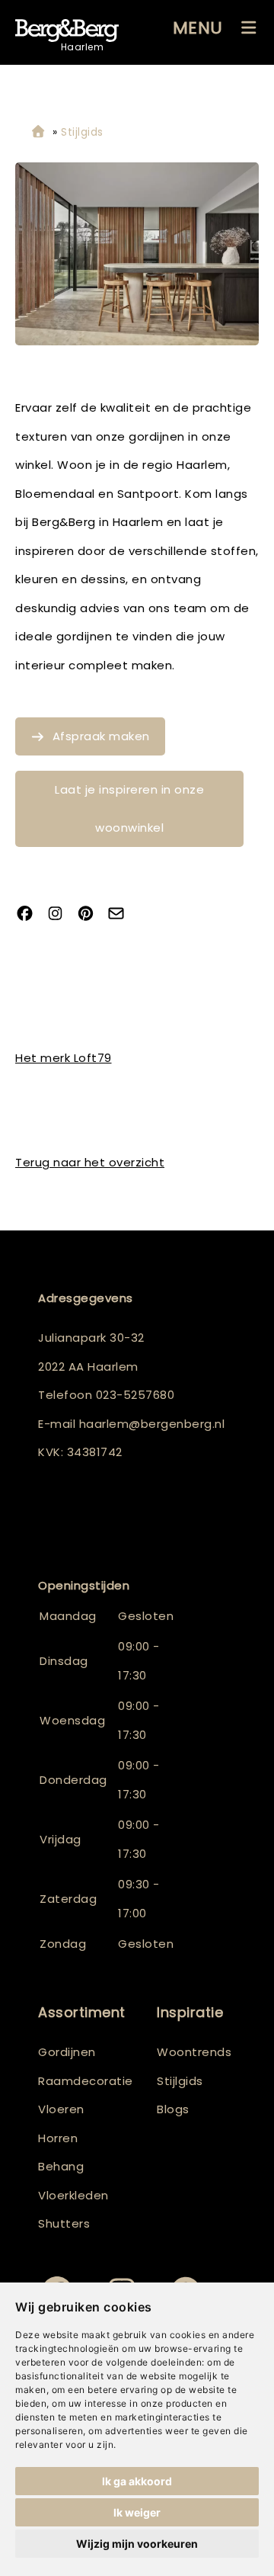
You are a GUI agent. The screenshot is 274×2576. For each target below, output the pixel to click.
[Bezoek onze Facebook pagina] (30, 914)
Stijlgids (180, 2081)
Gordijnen (67, 2052)
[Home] (38, 132)
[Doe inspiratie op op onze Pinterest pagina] (91, 914)
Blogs (173, 2109)
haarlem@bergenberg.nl (152, 1424)
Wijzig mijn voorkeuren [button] (137, 2544)
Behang (61, 2166)
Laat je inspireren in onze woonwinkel (129, 808)
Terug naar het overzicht (90, 1162)
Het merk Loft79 (64, 1058)
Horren (58, 2138)
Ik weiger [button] (137, 2512)
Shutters (64, 2223)
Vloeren (61, 2109)
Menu (198, 28)
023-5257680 (135, 1395)
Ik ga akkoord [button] (137, 2481)
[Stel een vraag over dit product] (122, 914)
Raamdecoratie (86, 2081)
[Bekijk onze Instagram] (61, 914)
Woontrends (194, 2052)
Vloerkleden (73, 2195)
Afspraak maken (101, 736)
